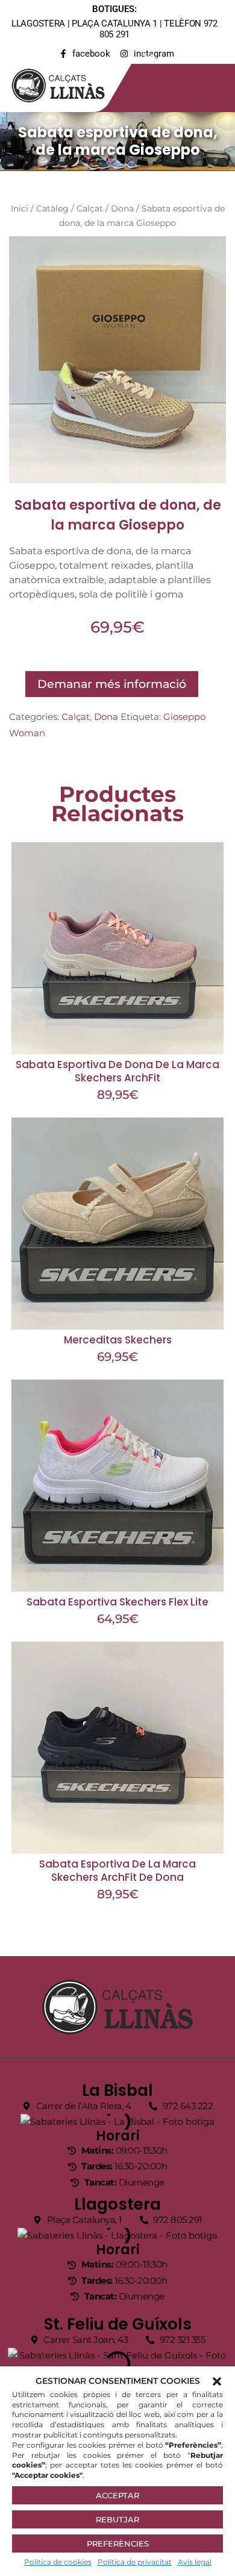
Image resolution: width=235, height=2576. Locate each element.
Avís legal (195, 2562)
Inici (20, 208)
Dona (122, 208)
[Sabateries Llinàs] (66, 83)
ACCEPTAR (117, 2495)
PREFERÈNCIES (118, 2543)
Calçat (90, 208)
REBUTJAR (117, 2519)
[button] (217, 2381)
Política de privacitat (135, 2562)
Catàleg (52, 208)
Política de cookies (58, 2562)
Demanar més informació (112, 684)
